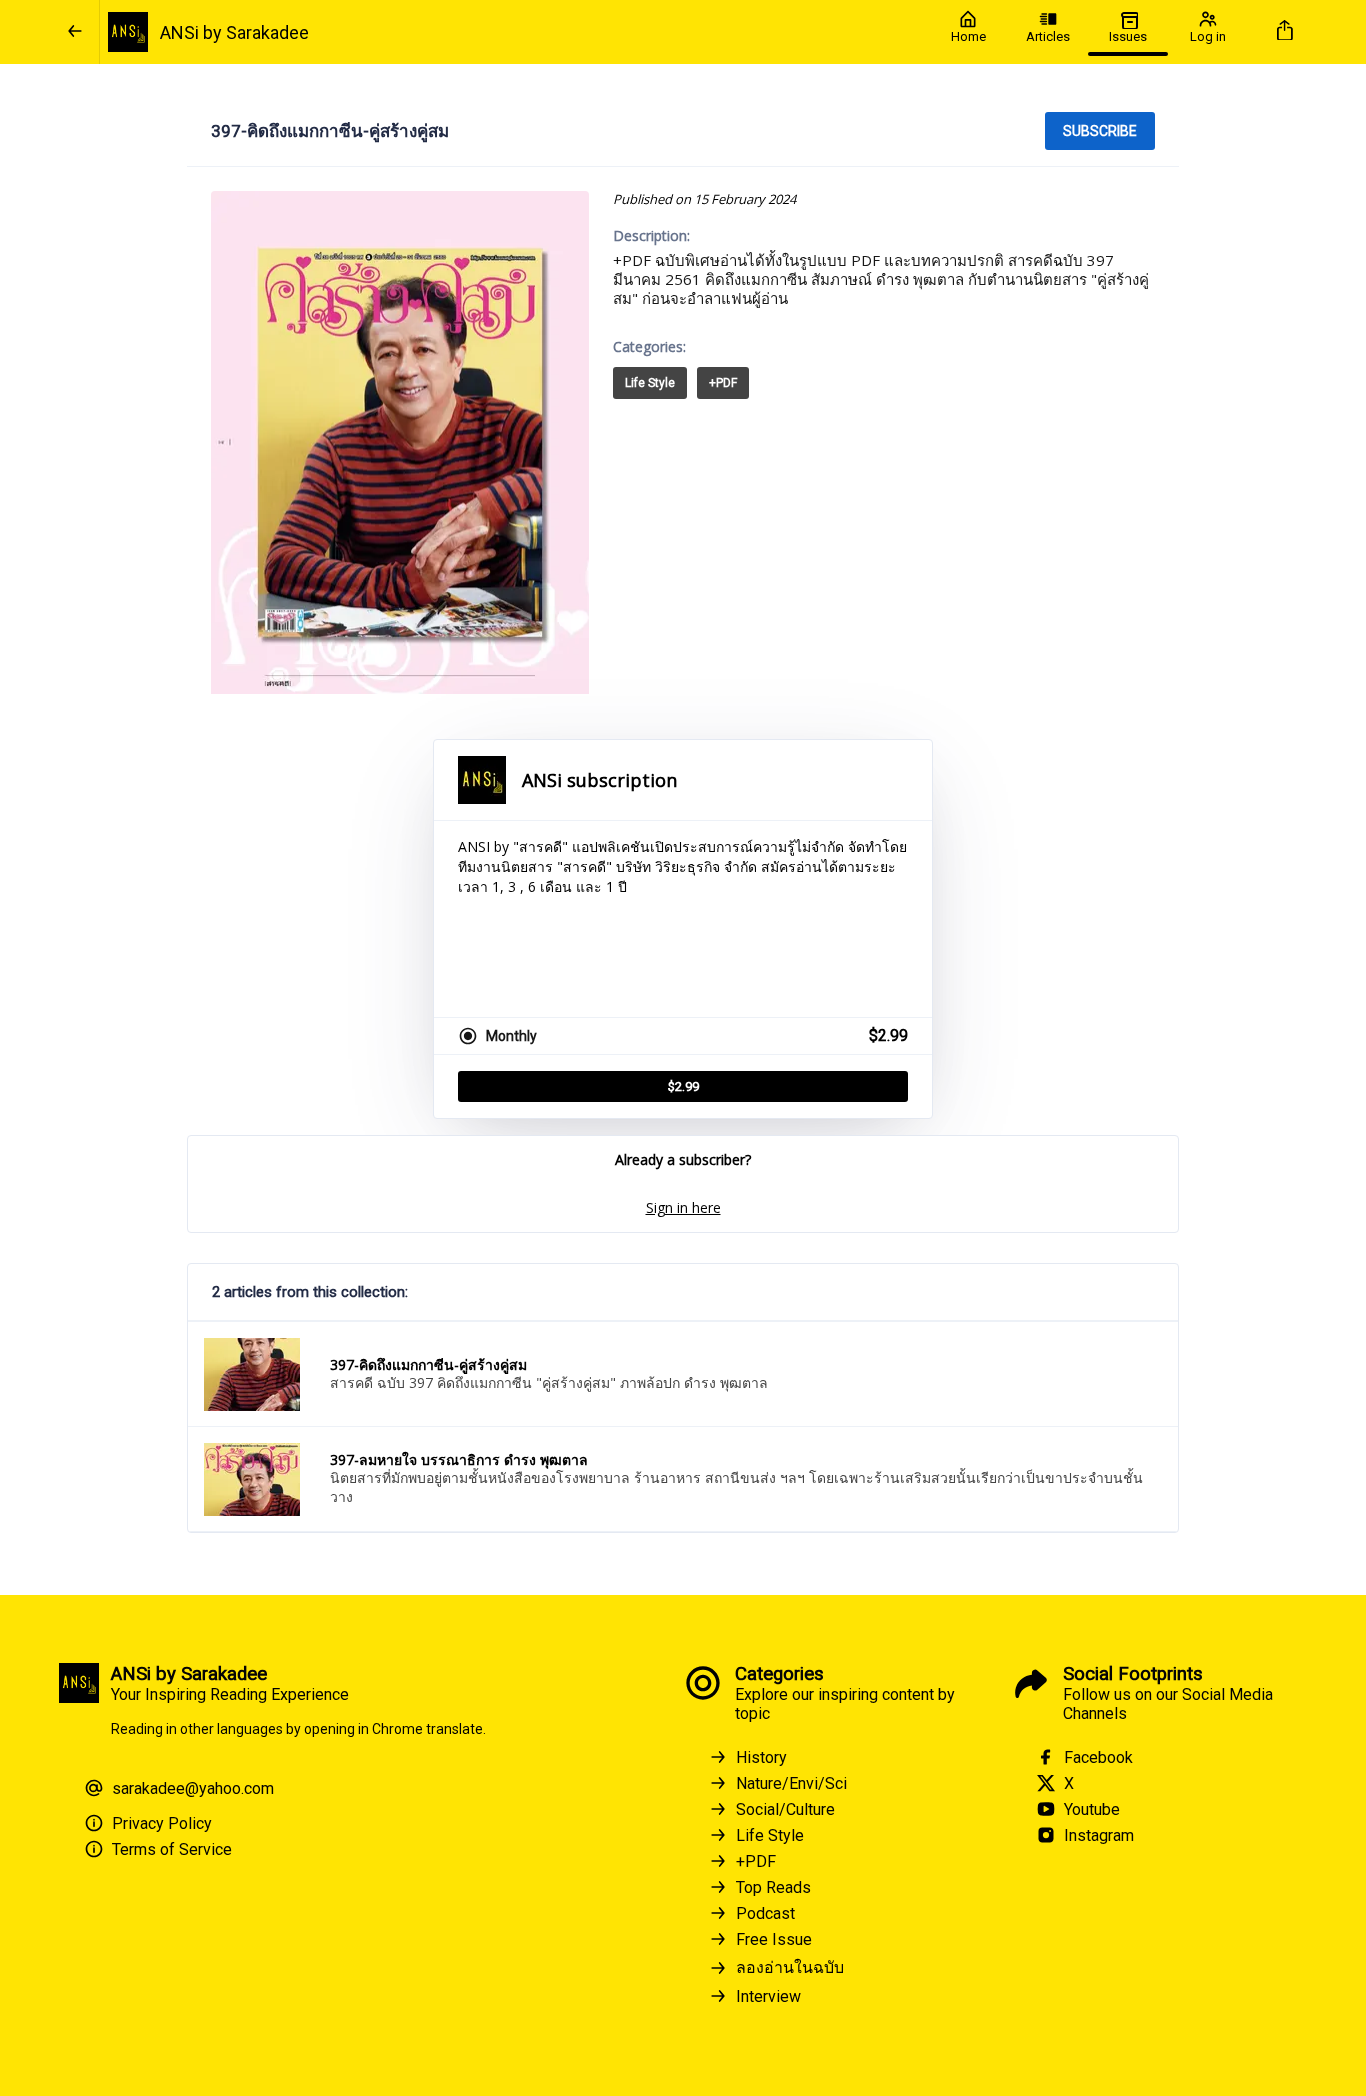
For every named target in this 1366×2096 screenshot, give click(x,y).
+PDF (723, 383)
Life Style (650, 383)
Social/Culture (785, 1809)
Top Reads (773, 1887)
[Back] (75, 32)
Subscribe (1100, 131)
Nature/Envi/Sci (791, 1783)
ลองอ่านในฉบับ (790, 1967)
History (761, 1757)
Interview (768, 1996)
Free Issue (774, 1939)
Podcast (765, 1913)
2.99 (683, 1086)
